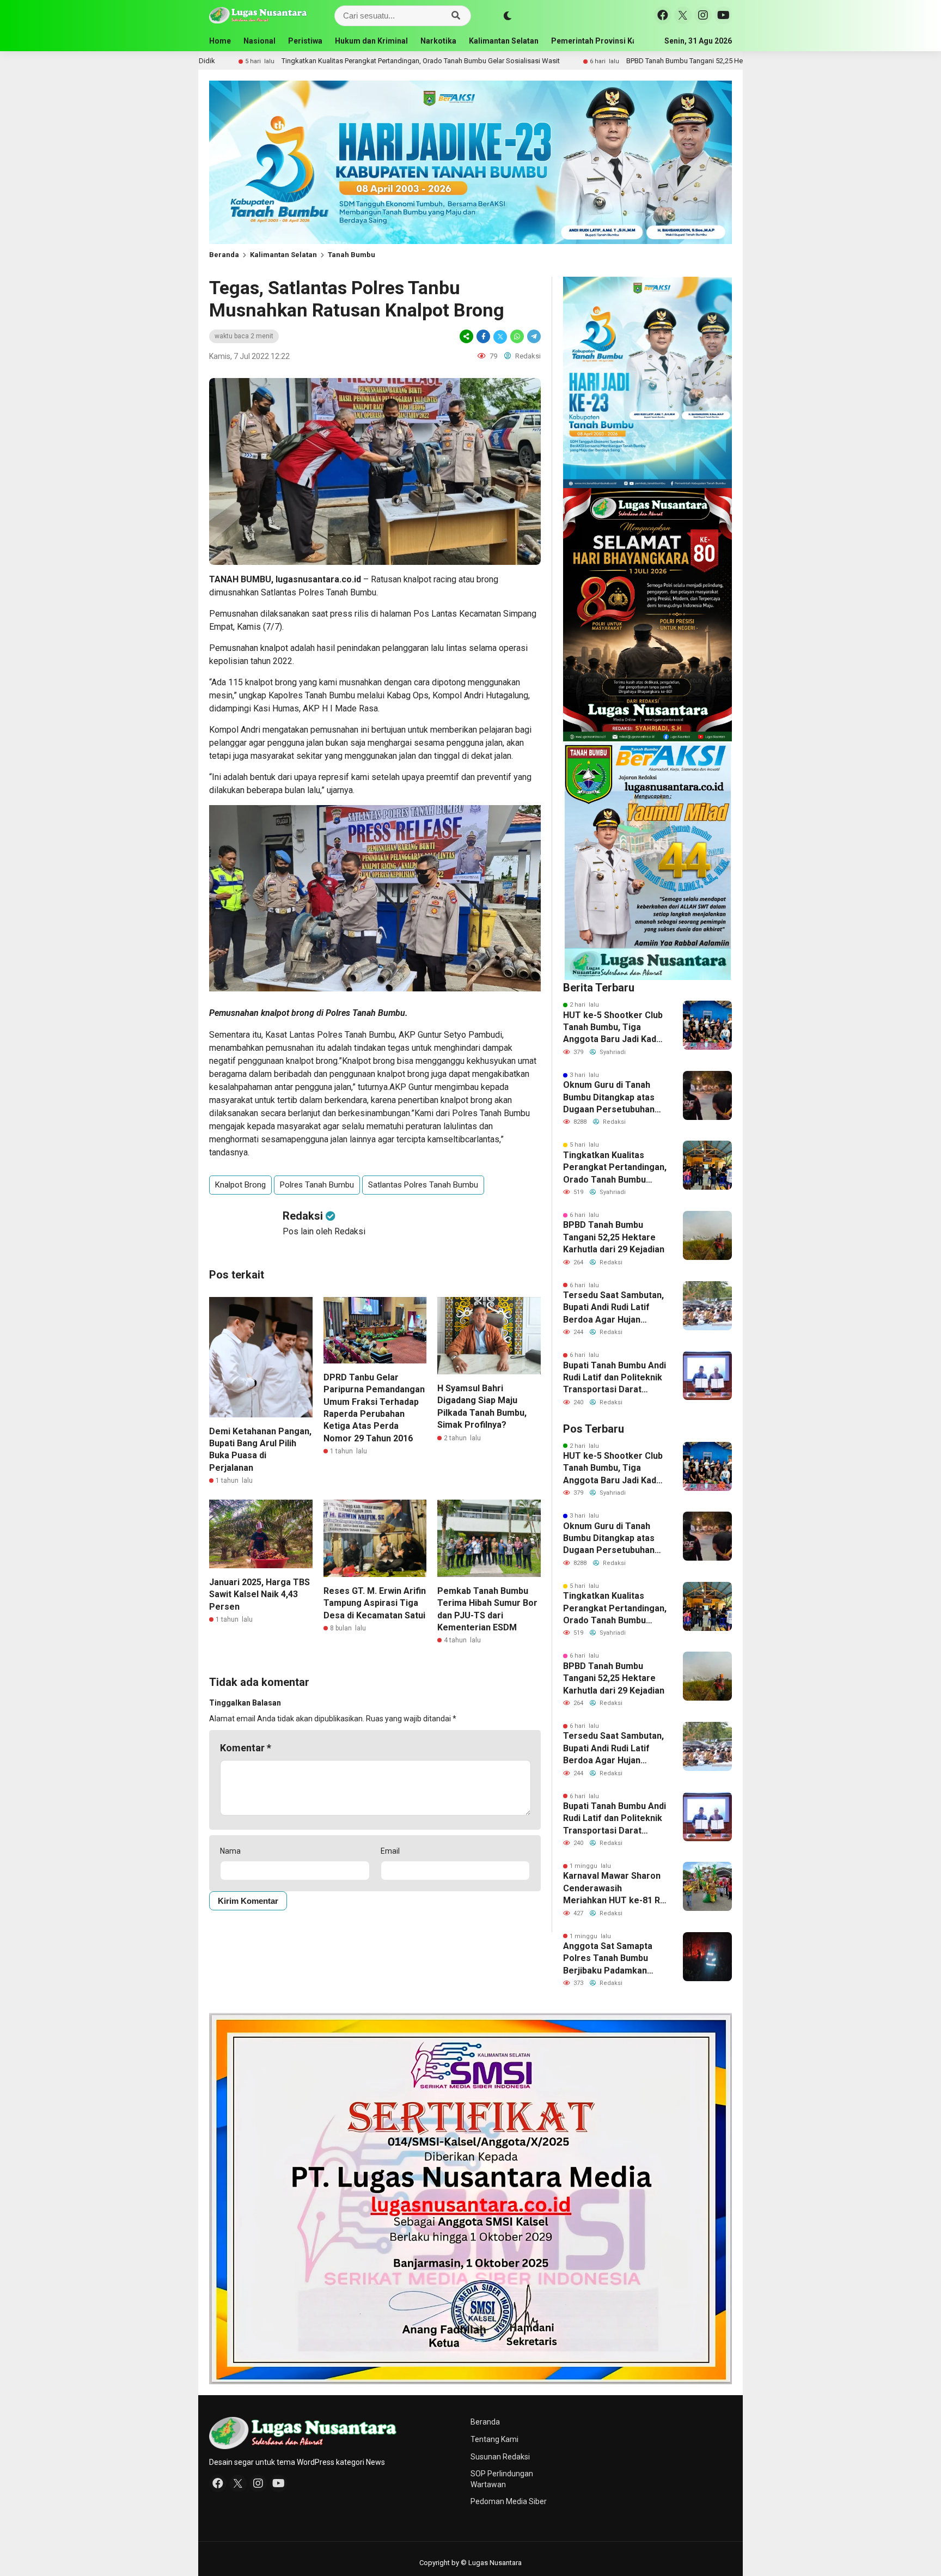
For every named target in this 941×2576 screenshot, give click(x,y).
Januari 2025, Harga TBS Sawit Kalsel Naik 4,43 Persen (259, 1594)
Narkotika (438, 41)
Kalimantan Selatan (504, 41)
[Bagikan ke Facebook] (483, 336)
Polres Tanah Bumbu (317, 1185)
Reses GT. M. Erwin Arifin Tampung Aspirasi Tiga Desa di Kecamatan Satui (375, 1603)
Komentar (246, 1748)
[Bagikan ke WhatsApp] (517, 336)
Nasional (259, 41)
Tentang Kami (494, 2439)
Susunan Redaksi (500, 2457)
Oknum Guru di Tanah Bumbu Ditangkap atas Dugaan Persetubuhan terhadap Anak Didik (609, 1098)
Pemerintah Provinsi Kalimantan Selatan (624, 41)
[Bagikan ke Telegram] (533, 336)
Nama (230, 1851)
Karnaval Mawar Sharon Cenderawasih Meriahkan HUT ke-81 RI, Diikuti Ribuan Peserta (614, 1889)
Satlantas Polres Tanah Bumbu (423, 1185)
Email (390, 1851)
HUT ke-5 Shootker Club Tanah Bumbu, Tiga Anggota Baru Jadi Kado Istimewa (613, 1028)
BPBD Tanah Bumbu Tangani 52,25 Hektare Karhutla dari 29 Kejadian (589, 61)
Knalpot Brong (240, 1185)
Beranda (224, 255)
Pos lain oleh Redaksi (324, 1231)
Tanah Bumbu (352, 255)
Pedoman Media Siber (509, 2501)
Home (220, 41)
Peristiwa (305, 41)
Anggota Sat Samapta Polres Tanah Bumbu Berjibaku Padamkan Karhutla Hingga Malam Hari (610, 1959)
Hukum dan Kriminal (371, 41)
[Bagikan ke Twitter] (500, 336)
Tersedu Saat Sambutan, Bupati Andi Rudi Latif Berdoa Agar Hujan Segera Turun (613, 1308)
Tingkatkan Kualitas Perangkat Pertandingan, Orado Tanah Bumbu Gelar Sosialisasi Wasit (277, 61)
